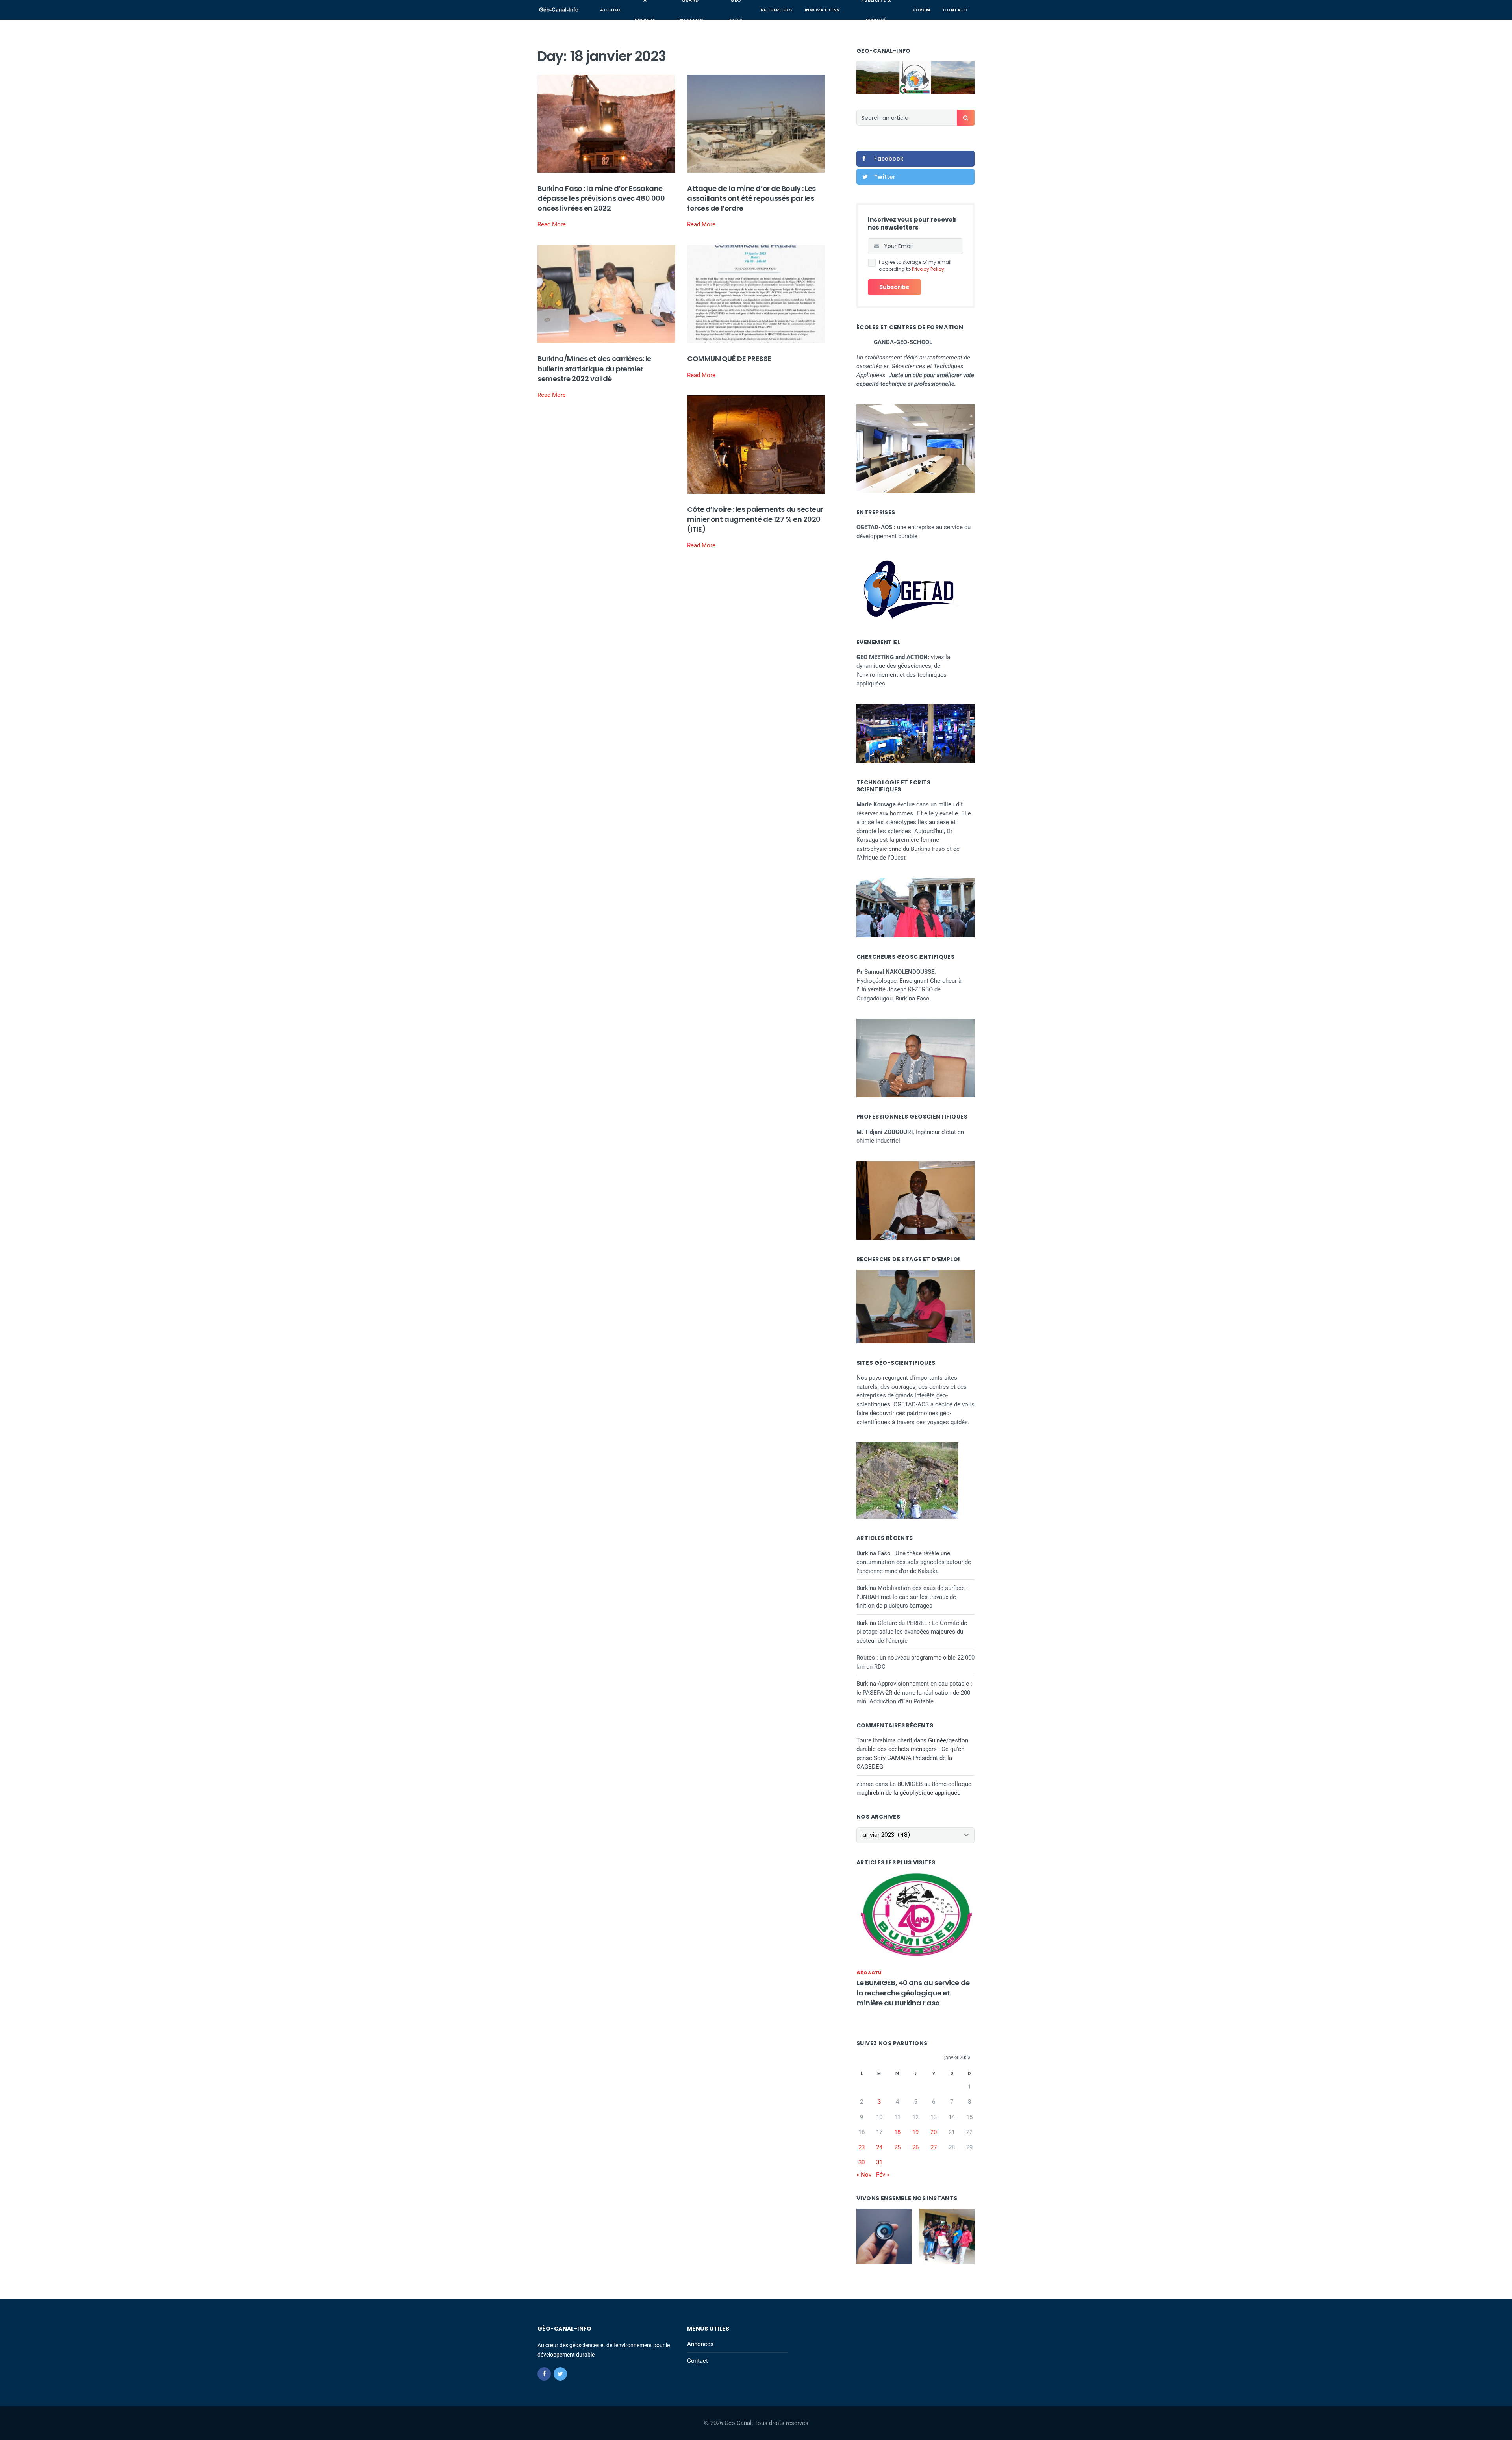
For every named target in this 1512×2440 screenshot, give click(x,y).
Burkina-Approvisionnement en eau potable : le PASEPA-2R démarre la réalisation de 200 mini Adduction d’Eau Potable (914, 1692)
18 (897, 2132)
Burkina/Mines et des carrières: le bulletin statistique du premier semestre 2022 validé (594, 368)
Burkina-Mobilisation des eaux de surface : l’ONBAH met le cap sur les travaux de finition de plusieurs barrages (912, 1597)
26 (915, 2147)
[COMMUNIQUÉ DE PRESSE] (756, 294)
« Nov (864, 2175)
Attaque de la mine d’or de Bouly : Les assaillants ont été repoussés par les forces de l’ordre (751, 198)
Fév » (883, 2175)
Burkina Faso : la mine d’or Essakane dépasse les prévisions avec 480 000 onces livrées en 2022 (601, 198)
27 (934, 2147)
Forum (921, 10)
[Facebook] (544, 2374)
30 (862, 2162)
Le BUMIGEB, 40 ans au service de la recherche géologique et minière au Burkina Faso (913, 1993)
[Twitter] (560, 2374)
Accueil (611, 10)
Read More (552, 224)
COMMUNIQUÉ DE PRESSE (729, 358)
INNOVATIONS (822, 10)
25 (897, 2147)
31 (879, 2162)
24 (879, 2147)
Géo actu (869, 1973)
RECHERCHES (776, 10)
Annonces (700, 2344)
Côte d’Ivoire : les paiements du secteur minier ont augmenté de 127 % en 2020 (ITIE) (755, 519)
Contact (955, 10)
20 (934, 2132)
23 (862, 2147)
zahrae (865, 1784)
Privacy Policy (928, 269)
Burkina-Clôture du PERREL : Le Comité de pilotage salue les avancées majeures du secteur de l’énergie (912, 1632)
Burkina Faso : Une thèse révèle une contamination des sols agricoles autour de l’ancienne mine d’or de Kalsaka (914, 1562)
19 (915, 2132)
